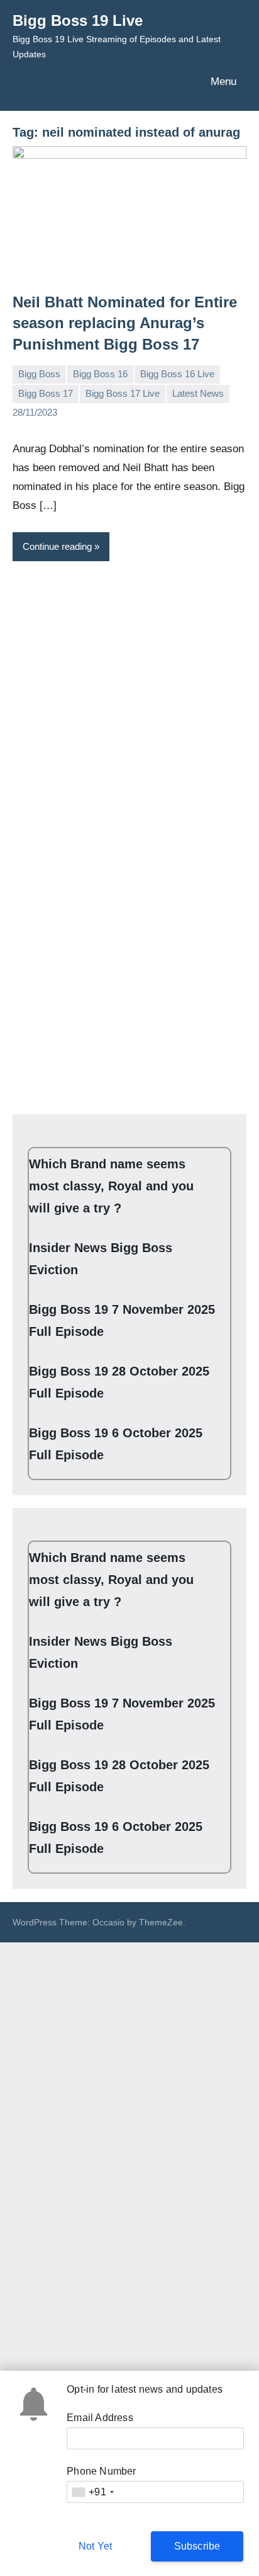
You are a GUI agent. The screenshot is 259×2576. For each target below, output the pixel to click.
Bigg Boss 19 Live (78, 20)
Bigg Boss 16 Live (177, 374)
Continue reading (57, 546)
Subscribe (197, 2546)
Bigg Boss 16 (100, 374)
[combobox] (92, 2492)
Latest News (198, 393)
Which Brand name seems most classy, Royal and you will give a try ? (111, 1186)
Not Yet (95, 2546)
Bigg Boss (39, 374)
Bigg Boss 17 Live (123, 393)
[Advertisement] (129, 704)
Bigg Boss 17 (46, 393)
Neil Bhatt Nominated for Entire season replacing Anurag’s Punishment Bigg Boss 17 (125, 323)
